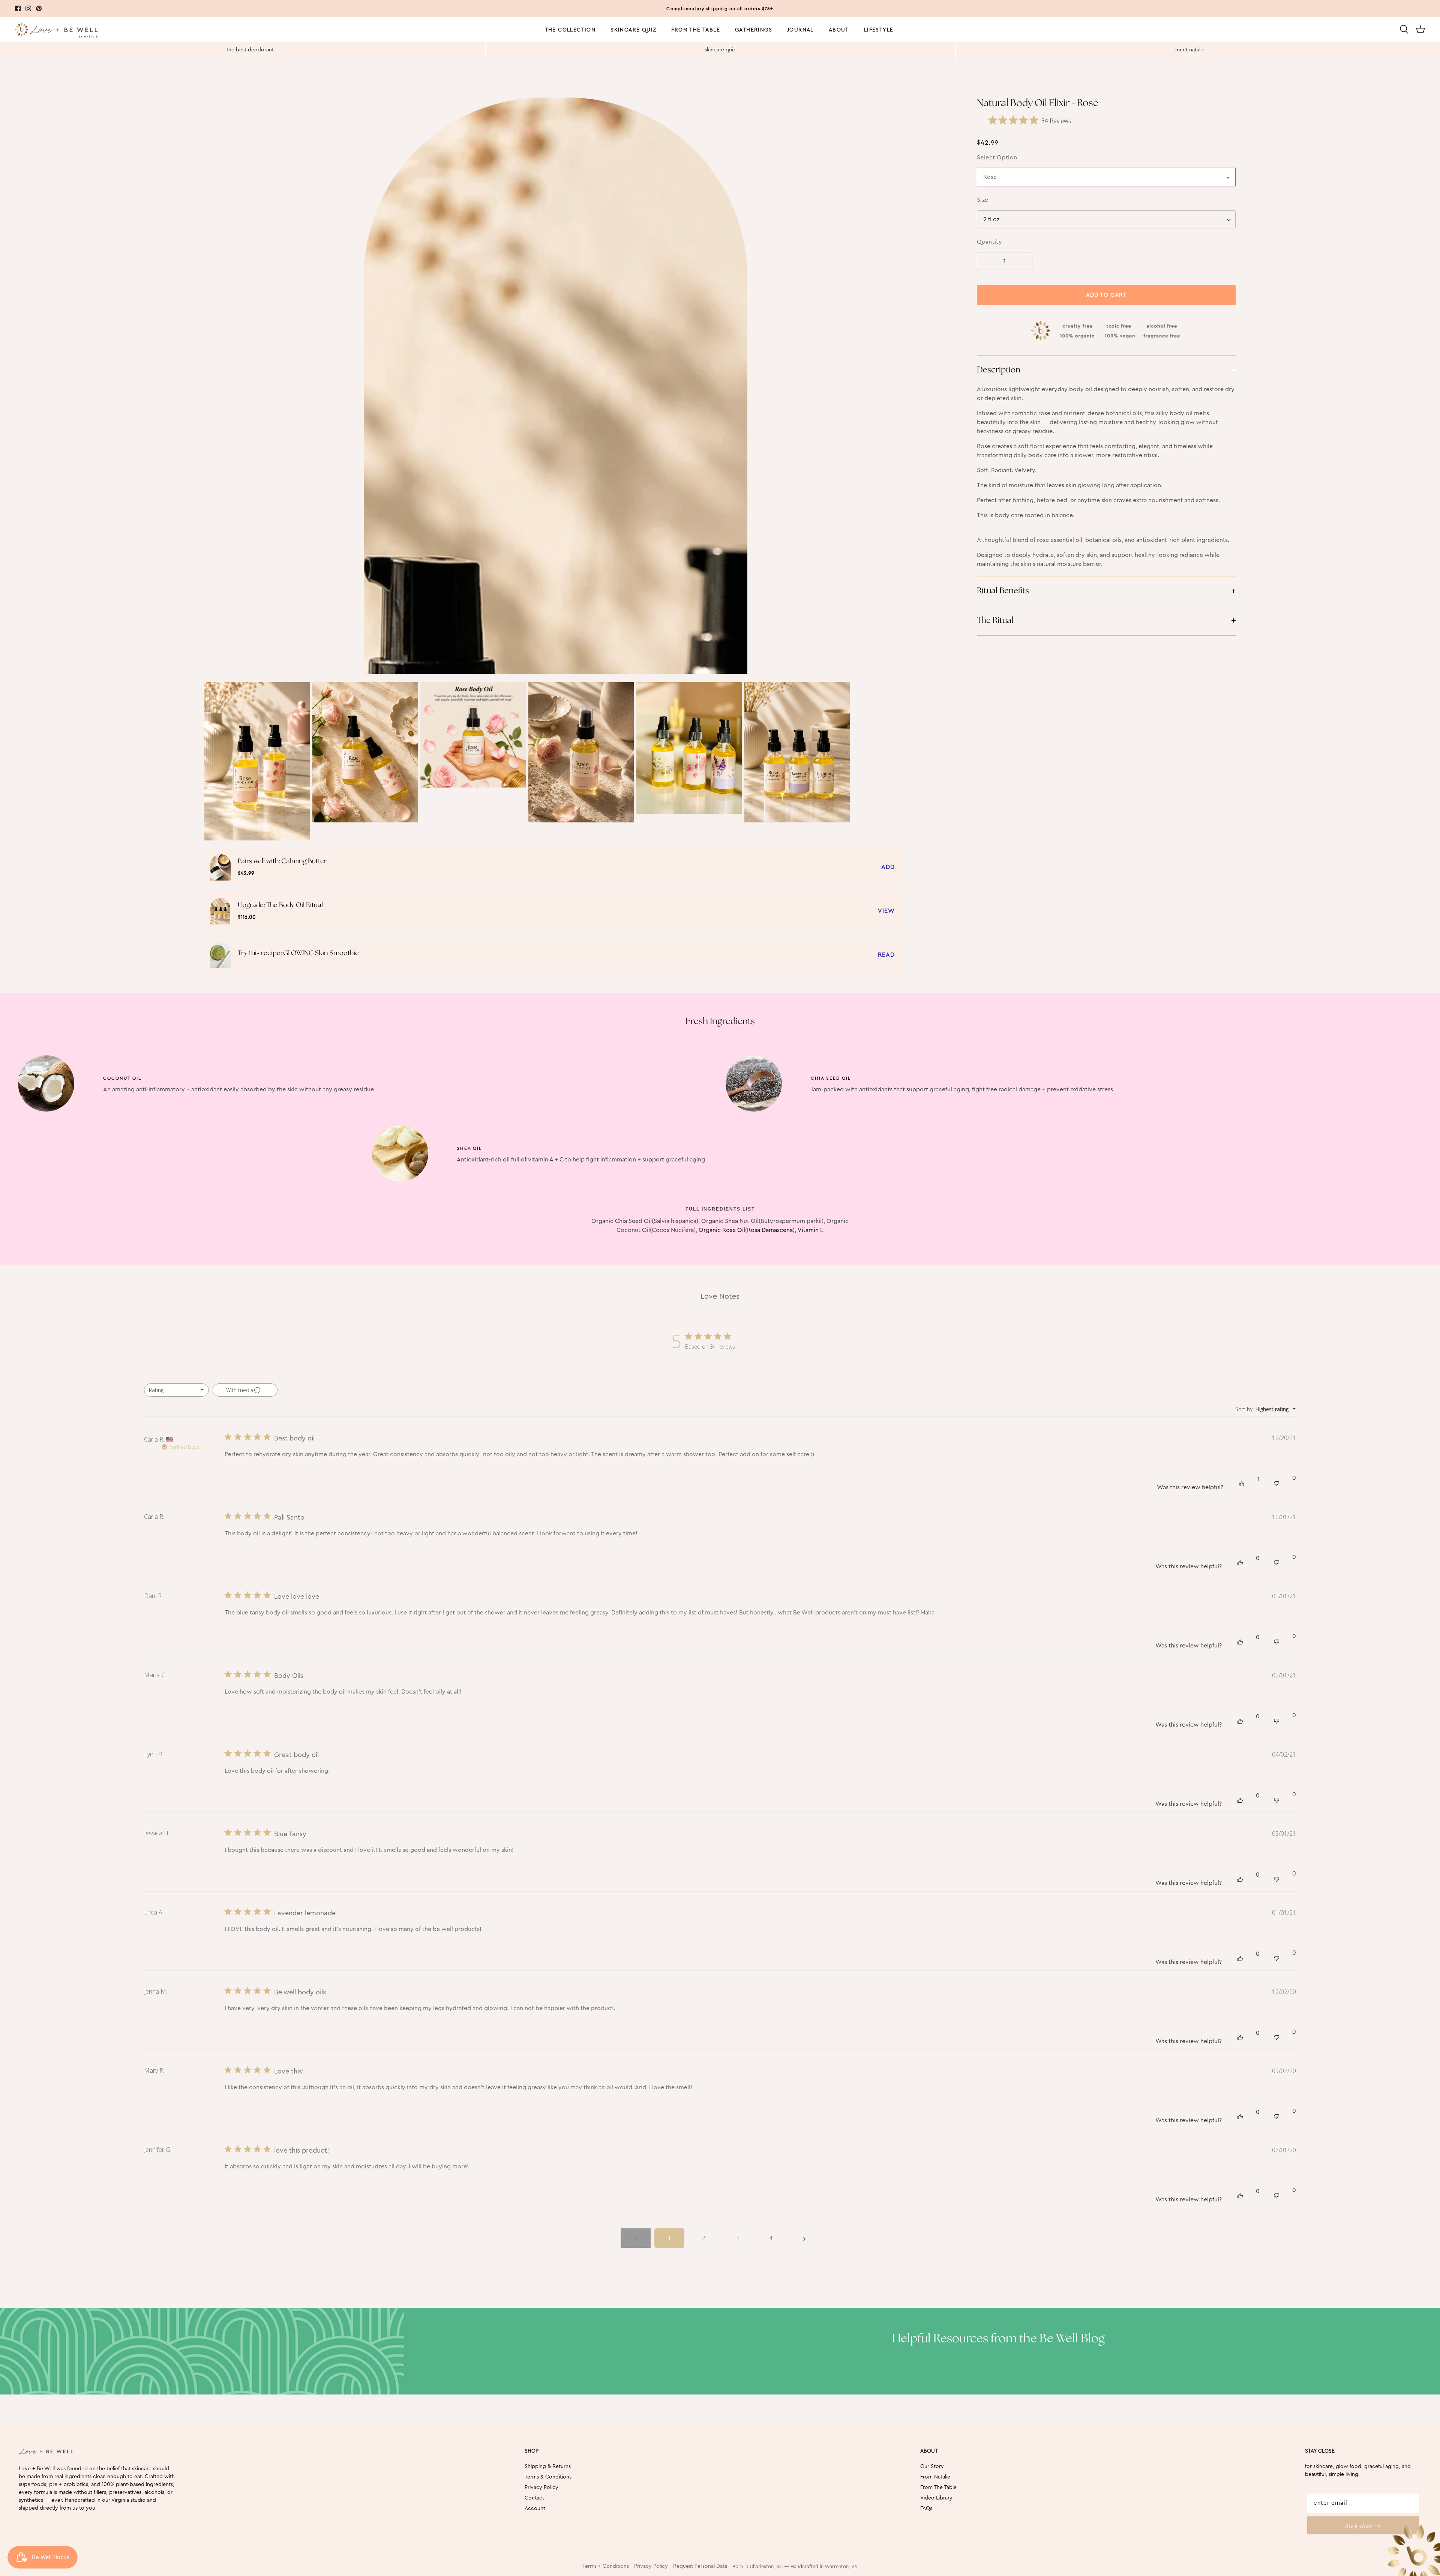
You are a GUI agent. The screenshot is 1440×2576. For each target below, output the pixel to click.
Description (999, 370)
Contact (534, 2498)
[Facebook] (18, 8)
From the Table (696, 30)
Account (535, 2508)
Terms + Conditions (606, 2566)
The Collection (570, 30)
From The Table (938, 2487)
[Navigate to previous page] (636, 2238)
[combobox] (1106, 219)
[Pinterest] (39, 8)
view (886, 911)
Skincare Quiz (633, 30)
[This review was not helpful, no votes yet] (1276, 1483)
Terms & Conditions (548, 2477)
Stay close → (1363, 2525)
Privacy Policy (541, 2487)
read (886, 955)
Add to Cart (1106, 295)
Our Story (932, 2466)
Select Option (997, 158)
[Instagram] (28, 8)
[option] (555, 386)
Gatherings (754, 30)
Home (23, 86)
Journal (800, 30)
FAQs (926, 2508)
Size (983, 200)
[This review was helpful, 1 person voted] (1242, 1483)
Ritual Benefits (1003, 591)
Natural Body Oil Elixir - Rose (81, 86)
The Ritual (995, 620)
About (839, 30)
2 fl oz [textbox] (991, 219)
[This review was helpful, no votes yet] (1240, 1562)
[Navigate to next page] (804, 2238)
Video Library (936, 2498)
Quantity (990, 242)
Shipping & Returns (548, 2466)
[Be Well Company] (56, 31)
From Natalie (935, 2477)
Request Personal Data (700, 2566)
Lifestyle (879, 30)
